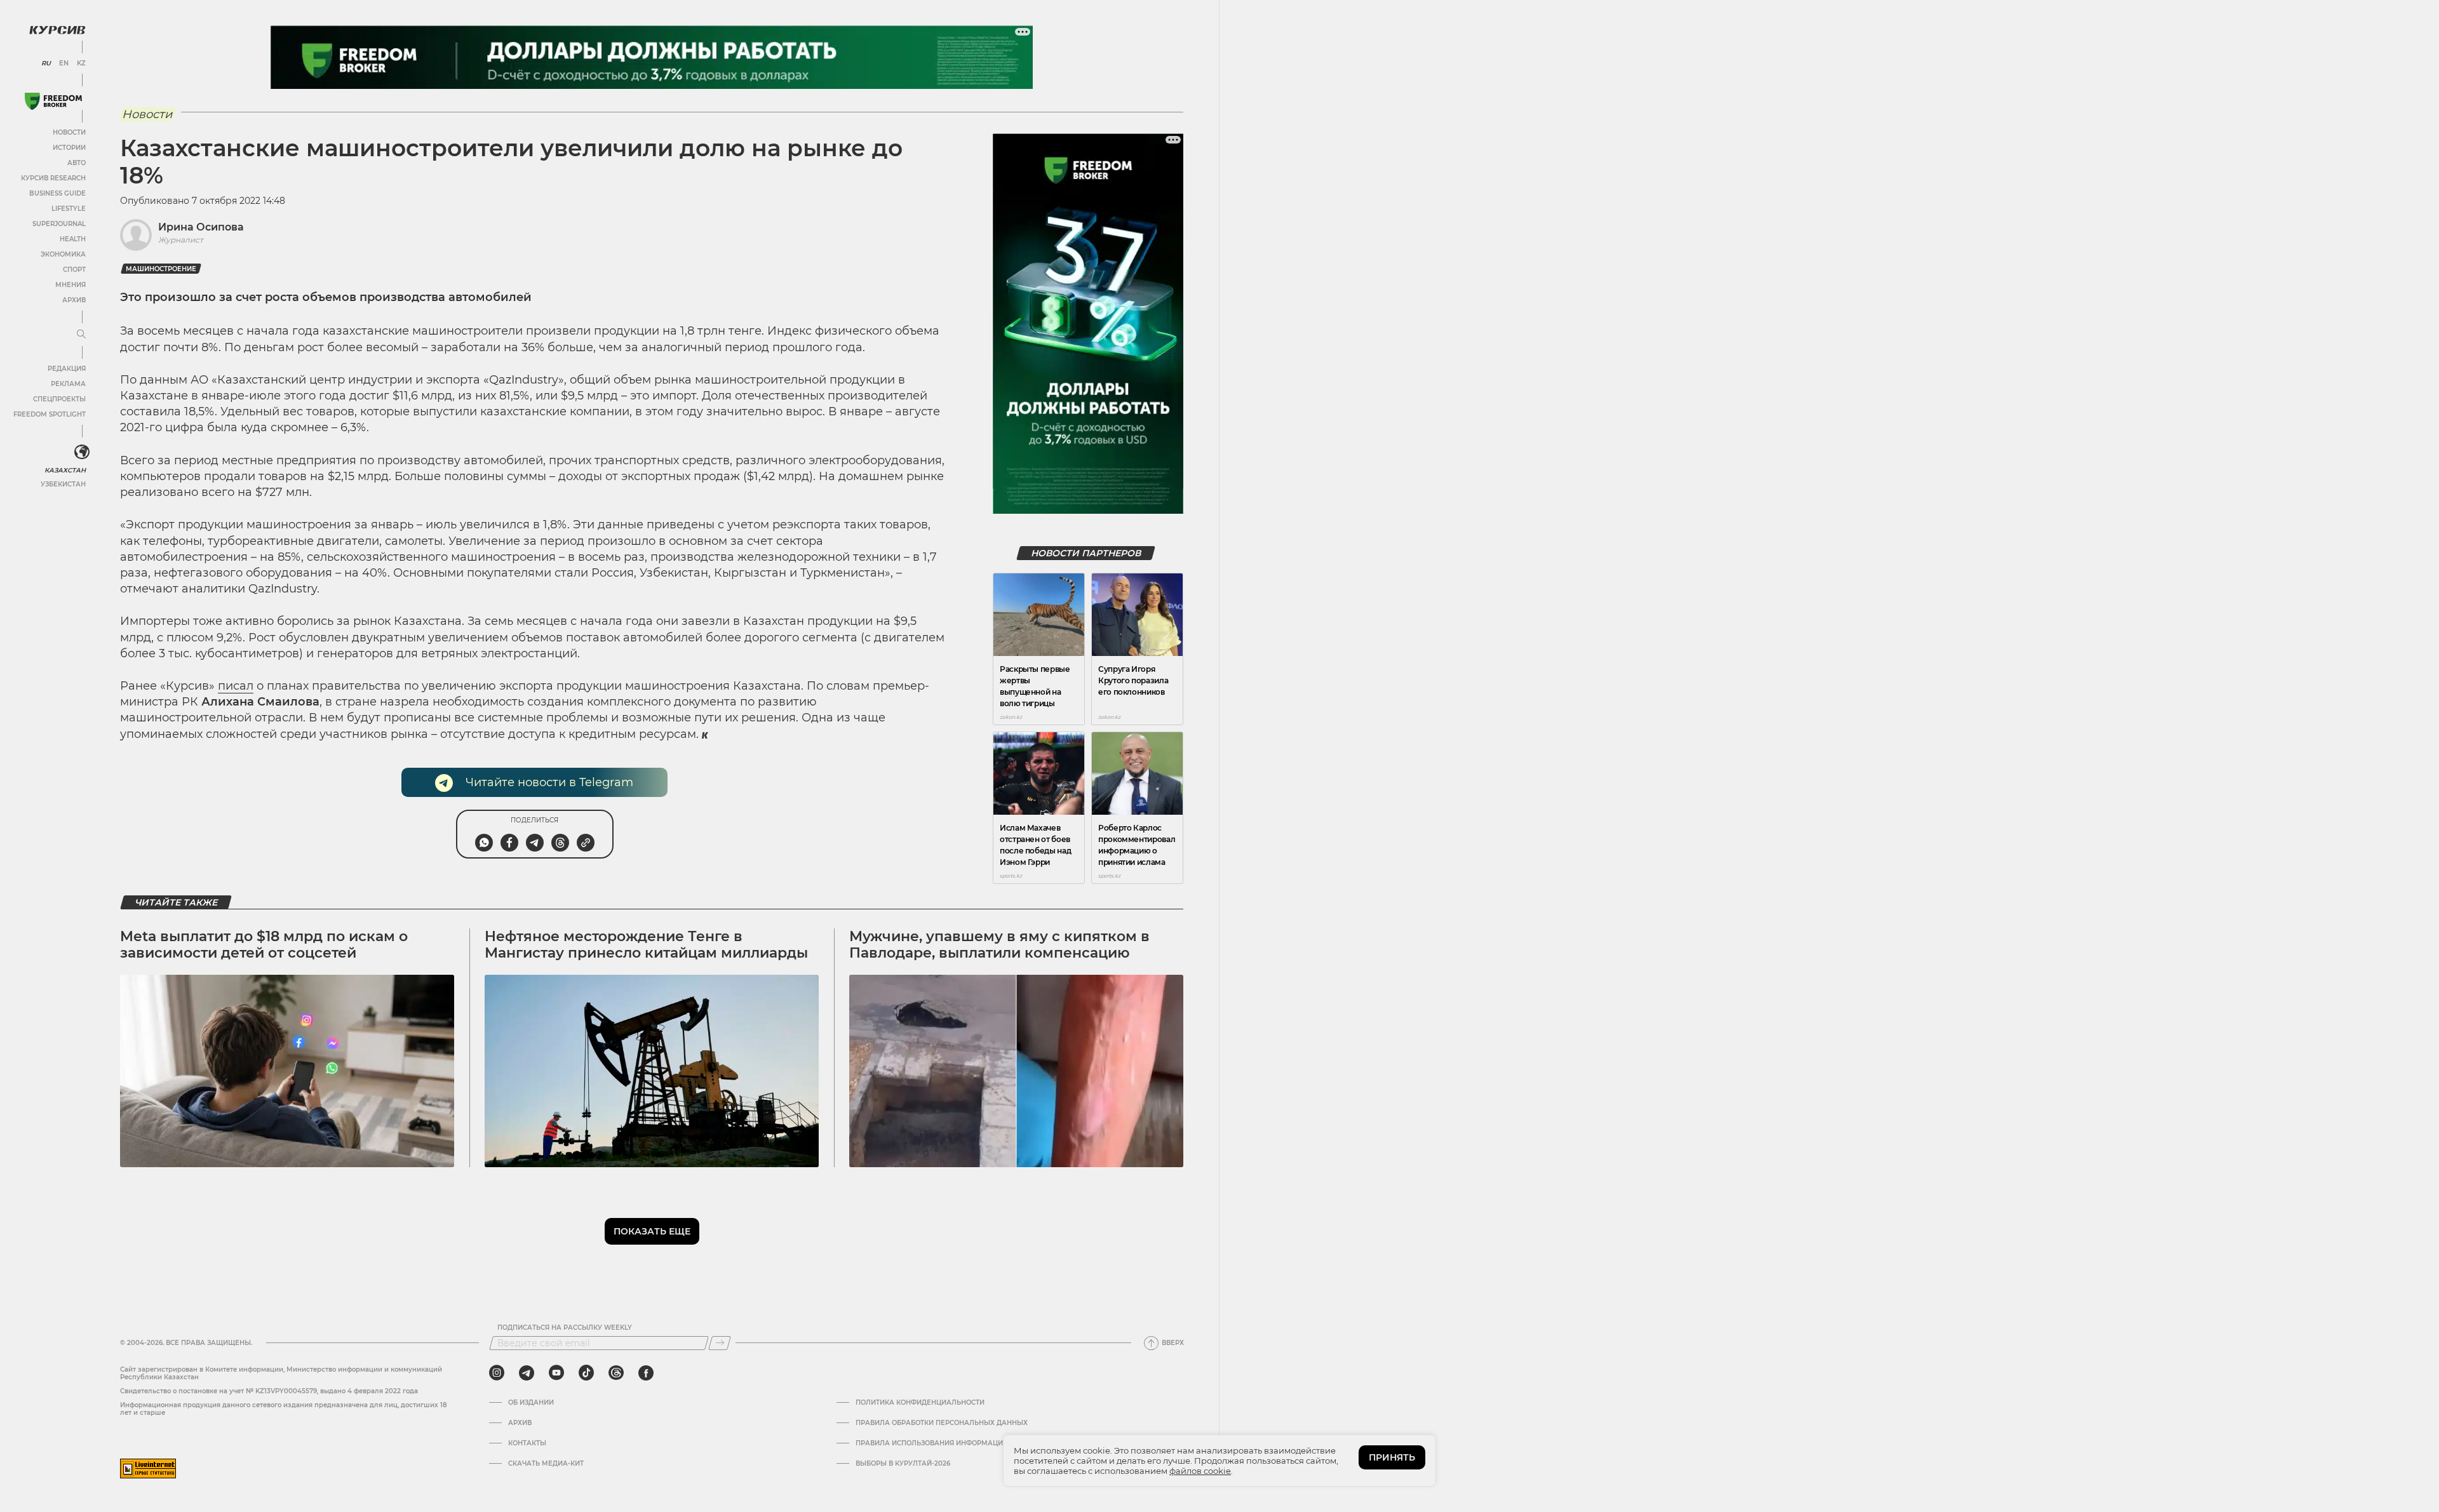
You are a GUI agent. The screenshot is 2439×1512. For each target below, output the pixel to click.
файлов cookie (1200, 1471)
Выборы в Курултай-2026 (903, 1464)
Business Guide (57, 193)
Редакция (67, 369)
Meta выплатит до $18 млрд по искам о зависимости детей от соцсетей (264, 945)
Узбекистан (63, 484)
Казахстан (65, 470)
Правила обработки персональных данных (942, 1423)
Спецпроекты (59, 399)
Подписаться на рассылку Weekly (565, 1328)
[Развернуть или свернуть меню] (81, 335)
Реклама (68, 384)
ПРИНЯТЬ (1392, 1457)
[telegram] (527, 1373)
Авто (77, 163)
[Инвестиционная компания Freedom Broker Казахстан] (53, 101)
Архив (74, 300)
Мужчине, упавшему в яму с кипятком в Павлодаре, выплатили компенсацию (999, 945)
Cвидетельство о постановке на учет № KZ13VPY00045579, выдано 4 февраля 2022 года (269, 1391)
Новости (69, 132)
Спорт (74, 270)
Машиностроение (161, 269)
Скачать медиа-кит (546, 1464)
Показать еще (652, 1231)
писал (236, 686)
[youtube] (556, 1373)
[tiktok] (586, 1373)
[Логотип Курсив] (57, 30)
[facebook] (646, 1373)
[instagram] (497, 1373)
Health (73, 239)
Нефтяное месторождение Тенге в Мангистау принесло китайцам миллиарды (646, 945)
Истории (69, 148)
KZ (81, 64)
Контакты (527, 1443)
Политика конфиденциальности (920, 1403)
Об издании (531, 1403)
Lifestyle (69, 209)
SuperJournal (59, 224)
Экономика (63, 254)
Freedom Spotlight (50, 414)
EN (64, 64)
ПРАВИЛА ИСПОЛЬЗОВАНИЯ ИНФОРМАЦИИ (932, 1443)
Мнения (71, 285)
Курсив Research (53, 178)
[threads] (616, 1373)
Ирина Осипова (201, 227)
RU (46, 64)
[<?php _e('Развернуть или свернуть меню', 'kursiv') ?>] (82, 452)
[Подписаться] (720, 1343)
